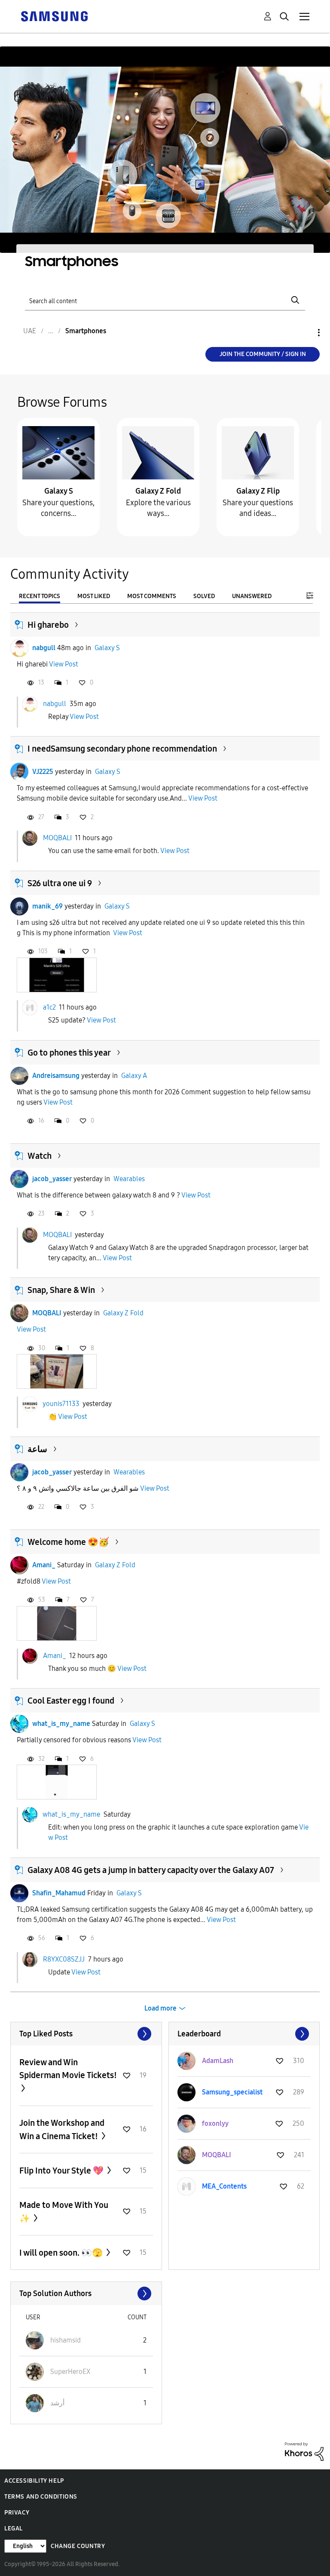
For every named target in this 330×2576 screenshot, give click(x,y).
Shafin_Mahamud (59, 1893)
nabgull (44, 648)
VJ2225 (43, 772)
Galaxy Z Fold (158, 491)
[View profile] (19, 648)
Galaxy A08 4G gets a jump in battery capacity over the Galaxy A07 (151, 1870)
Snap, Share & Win (61, 1290)
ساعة (37, 1449)
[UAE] (54, 16)
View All (86, 2034)
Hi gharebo (48, 625)
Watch (40, 1156)
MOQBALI (57, 838)
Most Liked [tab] (94, 596)
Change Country (78, 2546)
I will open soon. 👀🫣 (62, 2253)
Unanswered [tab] (252, 596)
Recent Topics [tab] (40, 596)
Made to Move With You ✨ (64, 2212)
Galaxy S (59, 491)
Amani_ (44, 1565)
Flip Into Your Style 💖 (62, 2171)
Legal (14, 2528)
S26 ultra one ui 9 (60, 883)
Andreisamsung (56, 1076)
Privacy (17, 2513)
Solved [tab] (204, 596)
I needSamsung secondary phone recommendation (122, 749)
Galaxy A (134, 1076)
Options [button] (304, 333)
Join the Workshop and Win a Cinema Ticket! (62, 2129)
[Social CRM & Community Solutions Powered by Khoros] (304, 2451)
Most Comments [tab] (152, 596)
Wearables (129, 1179)
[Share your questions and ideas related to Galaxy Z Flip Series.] (258, 452)
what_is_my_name (61, 1724)
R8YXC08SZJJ (64, 1959)
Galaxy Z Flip (258, 491)
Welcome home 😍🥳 (68, 1542)
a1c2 (49, 1007)
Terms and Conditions (41, 2497)
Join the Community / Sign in (263, 354)
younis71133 (61, 1404)
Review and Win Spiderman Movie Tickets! (68, 2069)
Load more (160, 2008)
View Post (64, 664)
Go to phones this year (69, 1053)
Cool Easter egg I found (71, 1701)
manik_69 (47, 906)
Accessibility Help (34, 2481)
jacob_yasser (52, 1179)
